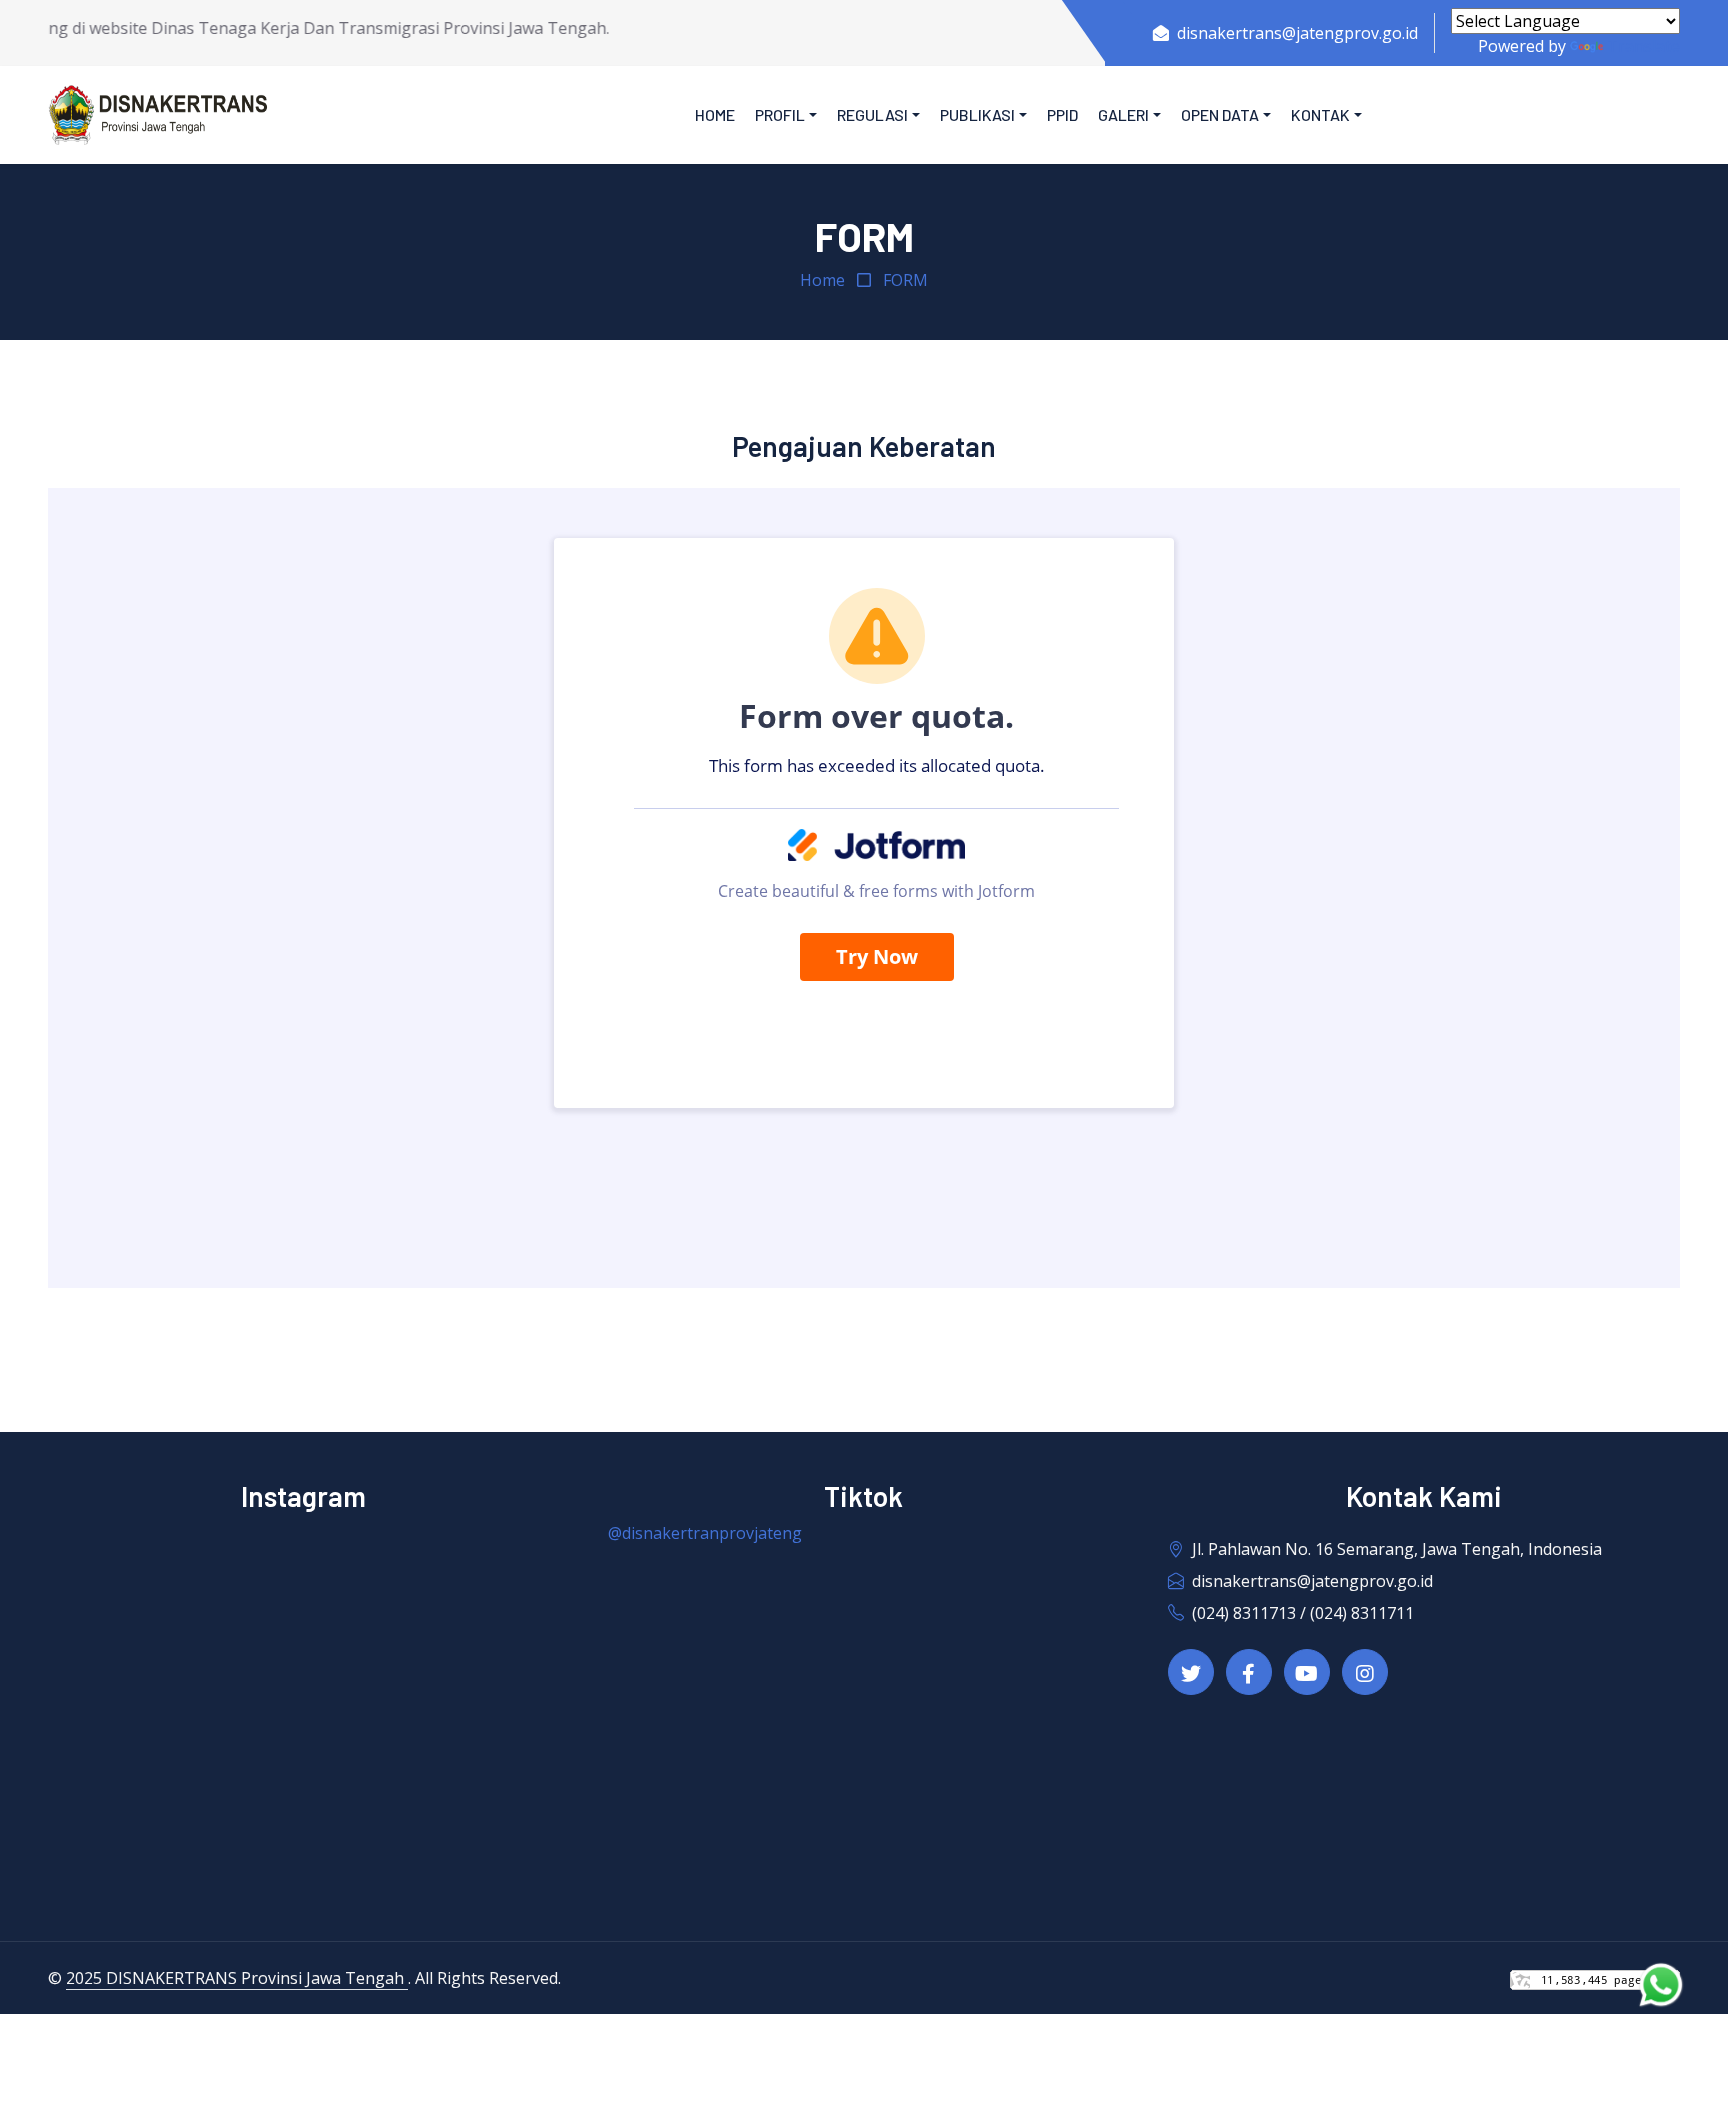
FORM (905, 280)
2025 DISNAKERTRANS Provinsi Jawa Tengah (237, 1978)
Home (715, 114)
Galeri (1123, 114)
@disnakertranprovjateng (705, 1533)
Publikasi (977, 114)
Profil (780, 114)
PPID (1062, 114)
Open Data (1220, 114)
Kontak (1320, 114)
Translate (1643, 46)
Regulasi (872, 114)
